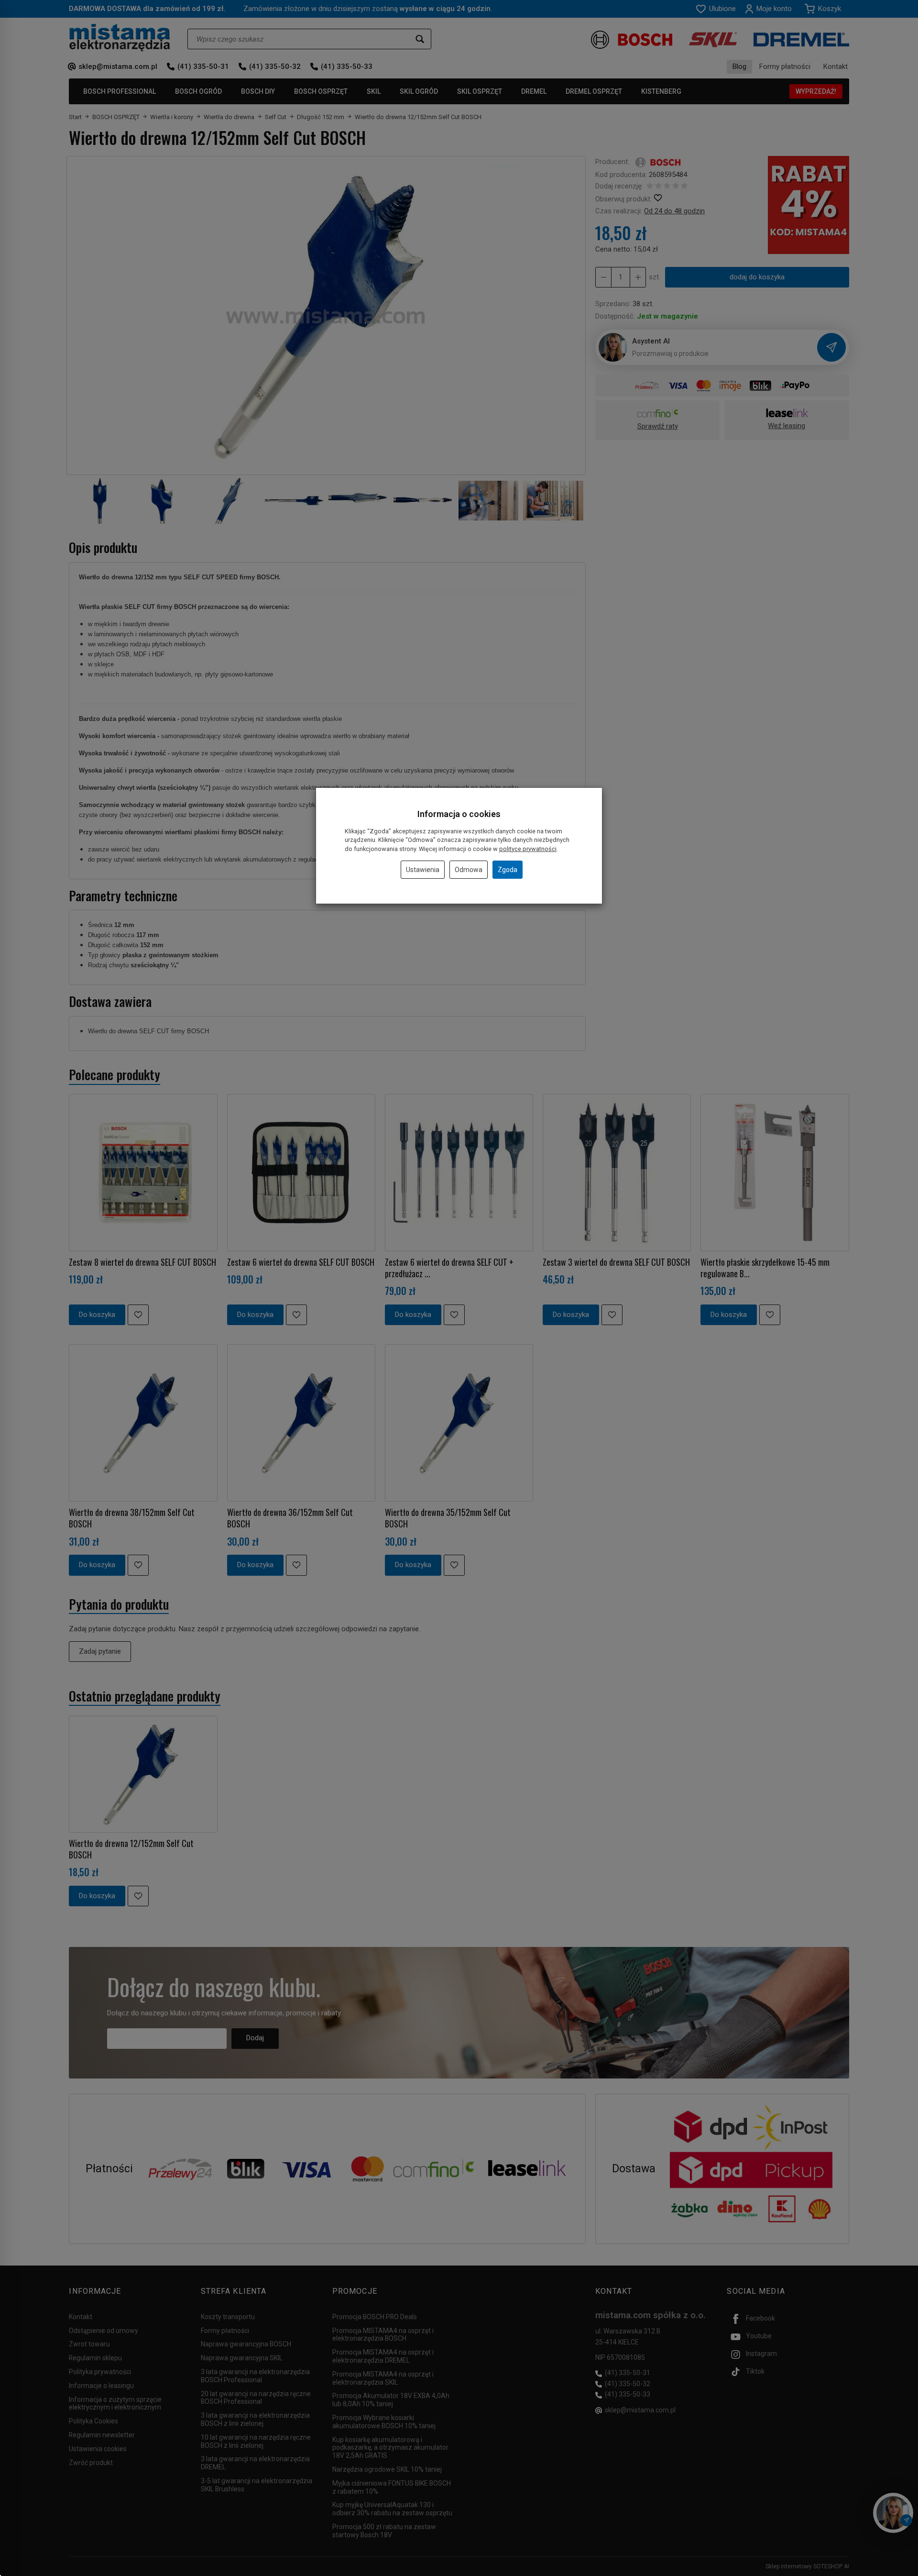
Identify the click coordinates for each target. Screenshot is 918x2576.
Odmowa (469, 870)
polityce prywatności (528, 849)
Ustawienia (423, 870)
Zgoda (508, 870)
